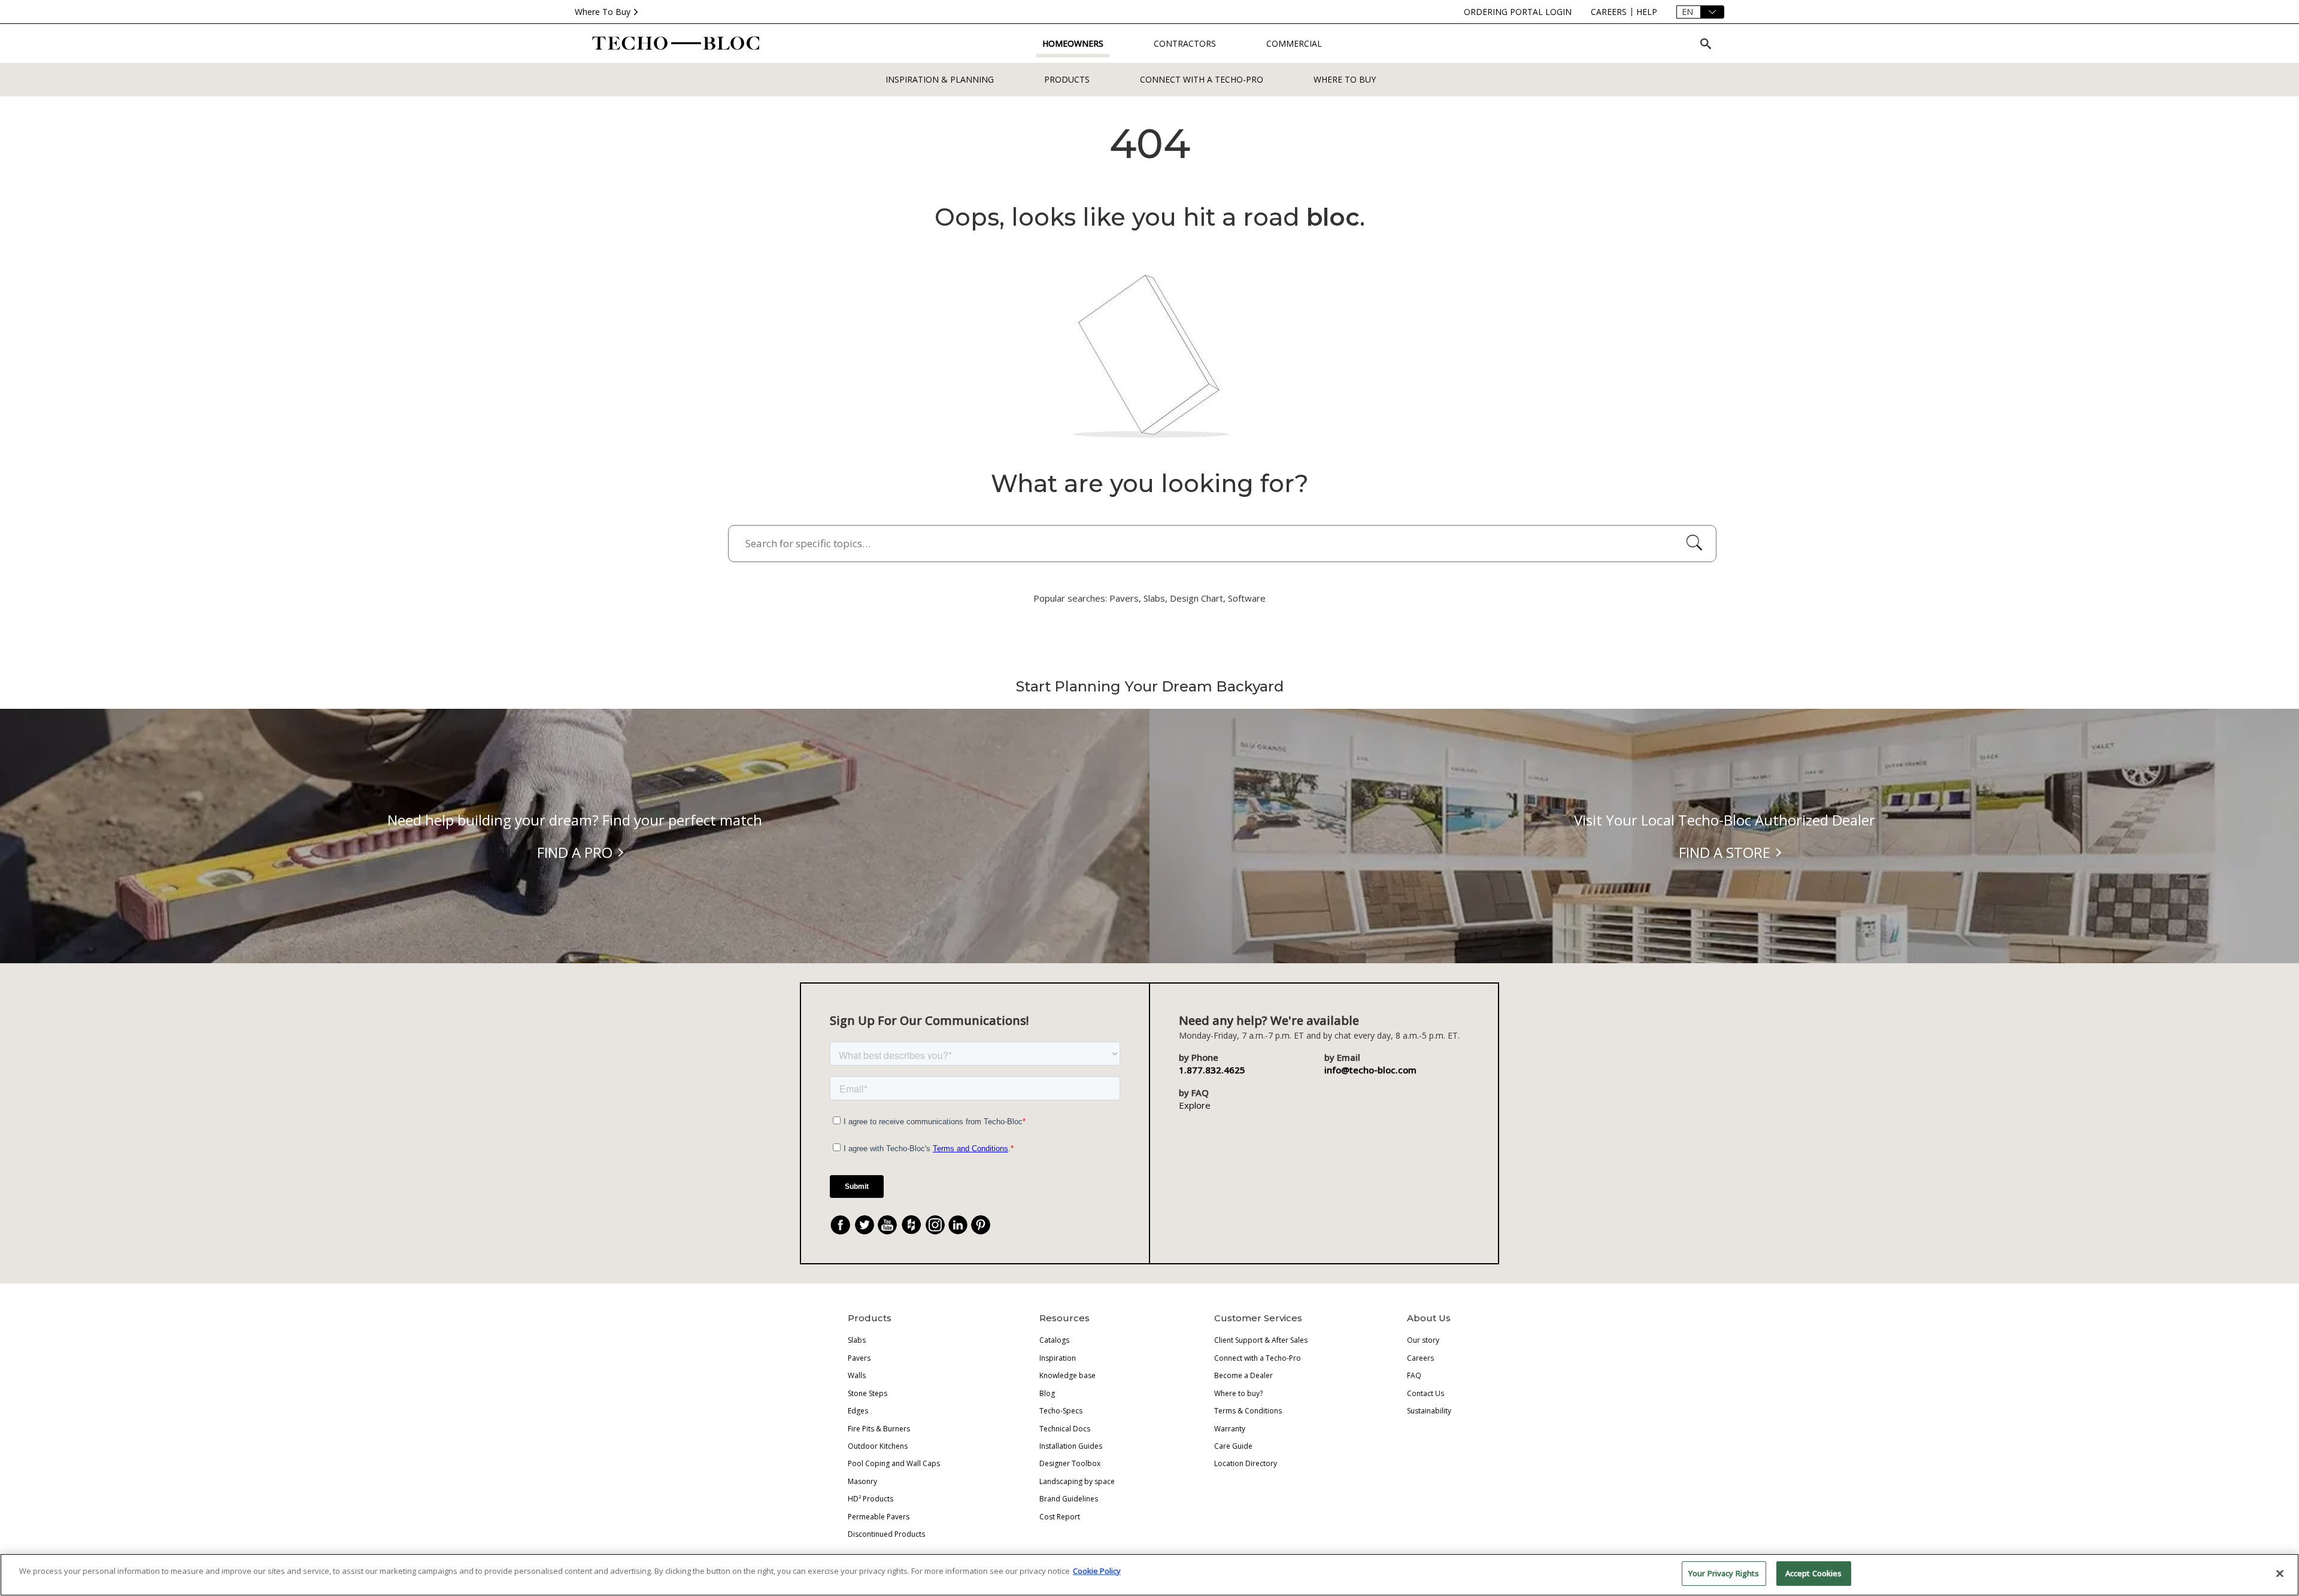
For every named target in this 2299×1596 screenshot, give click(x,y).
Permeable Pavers (879, 1517)
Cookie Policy (1097, 1571)
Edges (858, 1411)
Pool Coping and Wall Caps (894, 1463)
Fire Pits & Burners (879, 1429)
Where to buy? (1238, 1393)
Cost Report (1060, 1517)
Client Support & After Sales (1261, 1340)
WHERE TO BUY (1345, 79)
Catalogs (1054, 1340)
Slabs (857, 1340)
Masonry (862, 1481)
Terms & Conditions (1248, 1411)
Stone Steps (868, 1393)
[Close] (2280, 1573)
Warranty (1230, 1429)
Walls (857, 1375)
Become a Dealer (1243, 1375)
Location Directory (1246, 1463)
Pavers (859, 1358)
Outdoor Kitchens (878, 1446)
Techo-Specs (1061, 1411)
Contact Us (1425, 1393)
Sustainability (1429, 1411)
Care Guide (1233, 1446)
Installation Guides (1071, 1446)
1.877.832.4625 (1212, 1070)
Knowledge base (1067, 1375)
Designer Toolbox (1070, 1463)
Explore (1195, 1105)
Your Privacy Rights (1724, 1573)
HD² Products (871, 1499)
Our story (1423, 1340)
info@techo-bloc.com (1370, 1070)
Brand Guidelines (1069, 1499)
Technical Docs (1065, 1429)
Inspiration (1058, 1358)
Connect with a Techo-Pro (1202, 79)
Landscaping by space (1077, 1481)
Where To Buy (603, 12)
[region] (1149, 1575)
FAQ (1414, 1375)
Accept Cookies (1814, 1573)
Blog (1047, 1393)
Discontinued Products (886, 1534)
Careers (1420, 1358)
